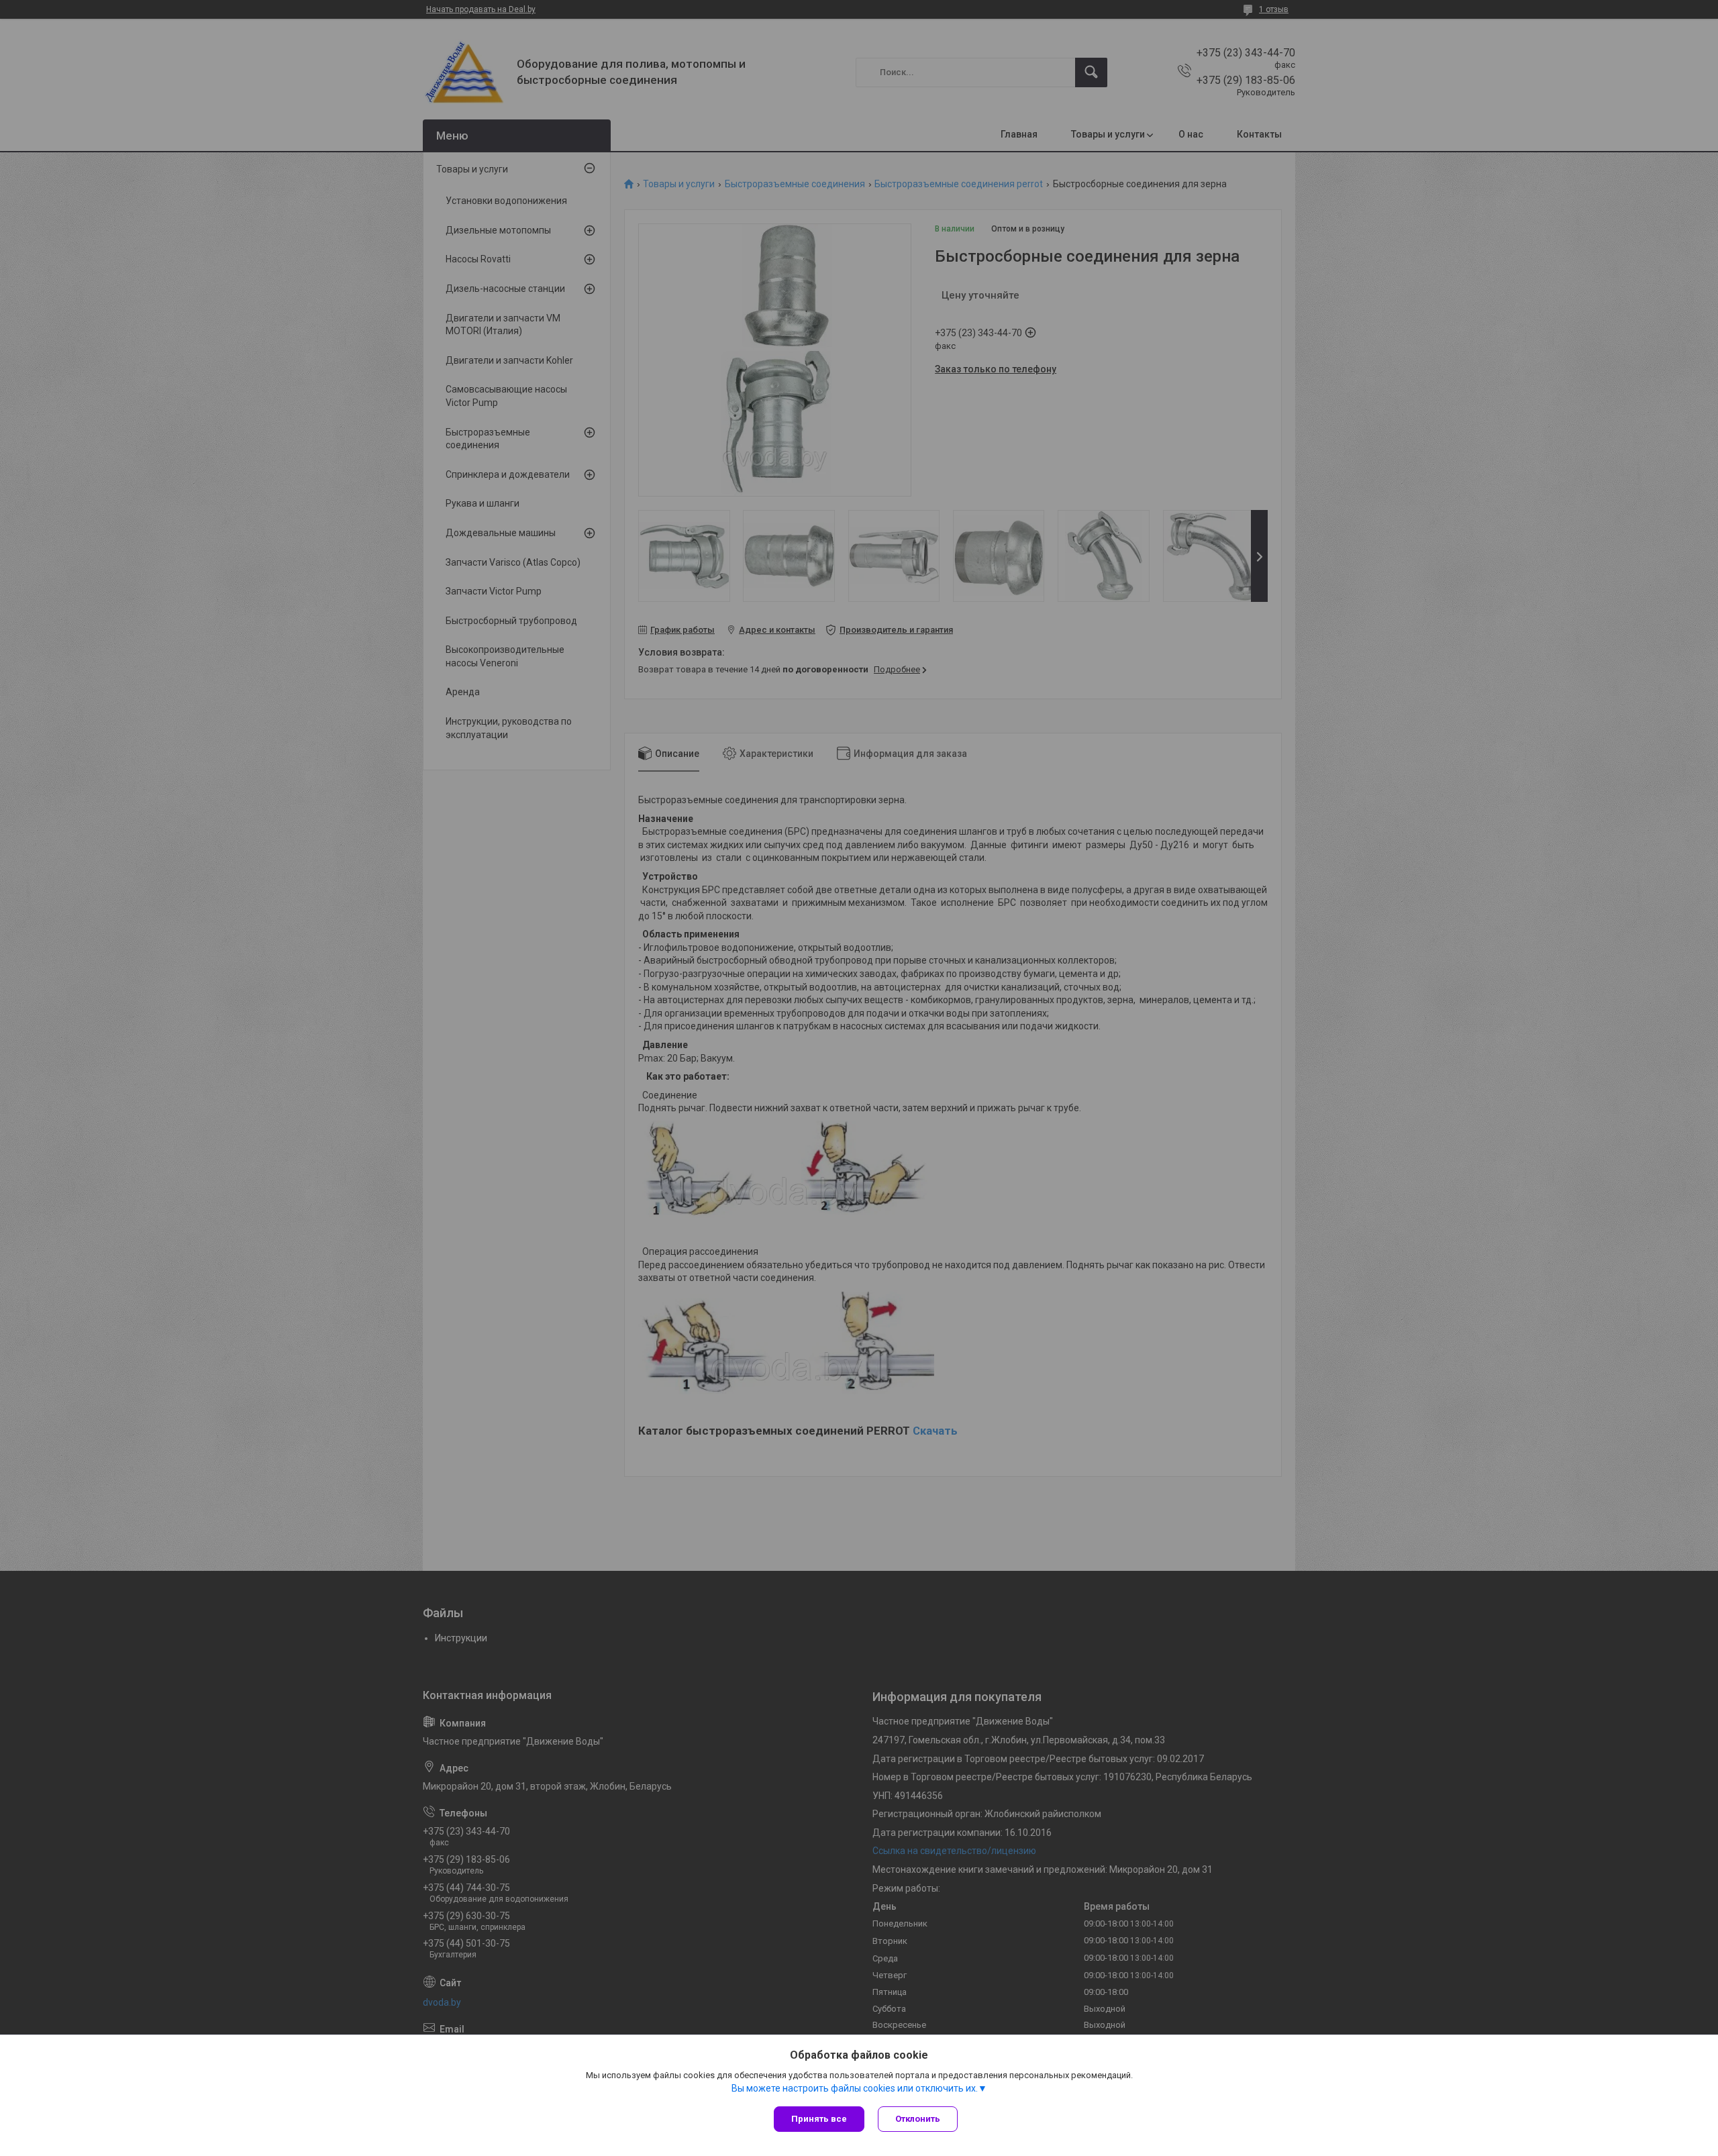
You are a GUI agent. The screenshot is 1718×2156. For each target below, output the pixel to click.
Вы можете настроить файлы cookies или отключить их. (855, 2088)
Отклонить (918, 2119)
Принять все (819, 2119)
